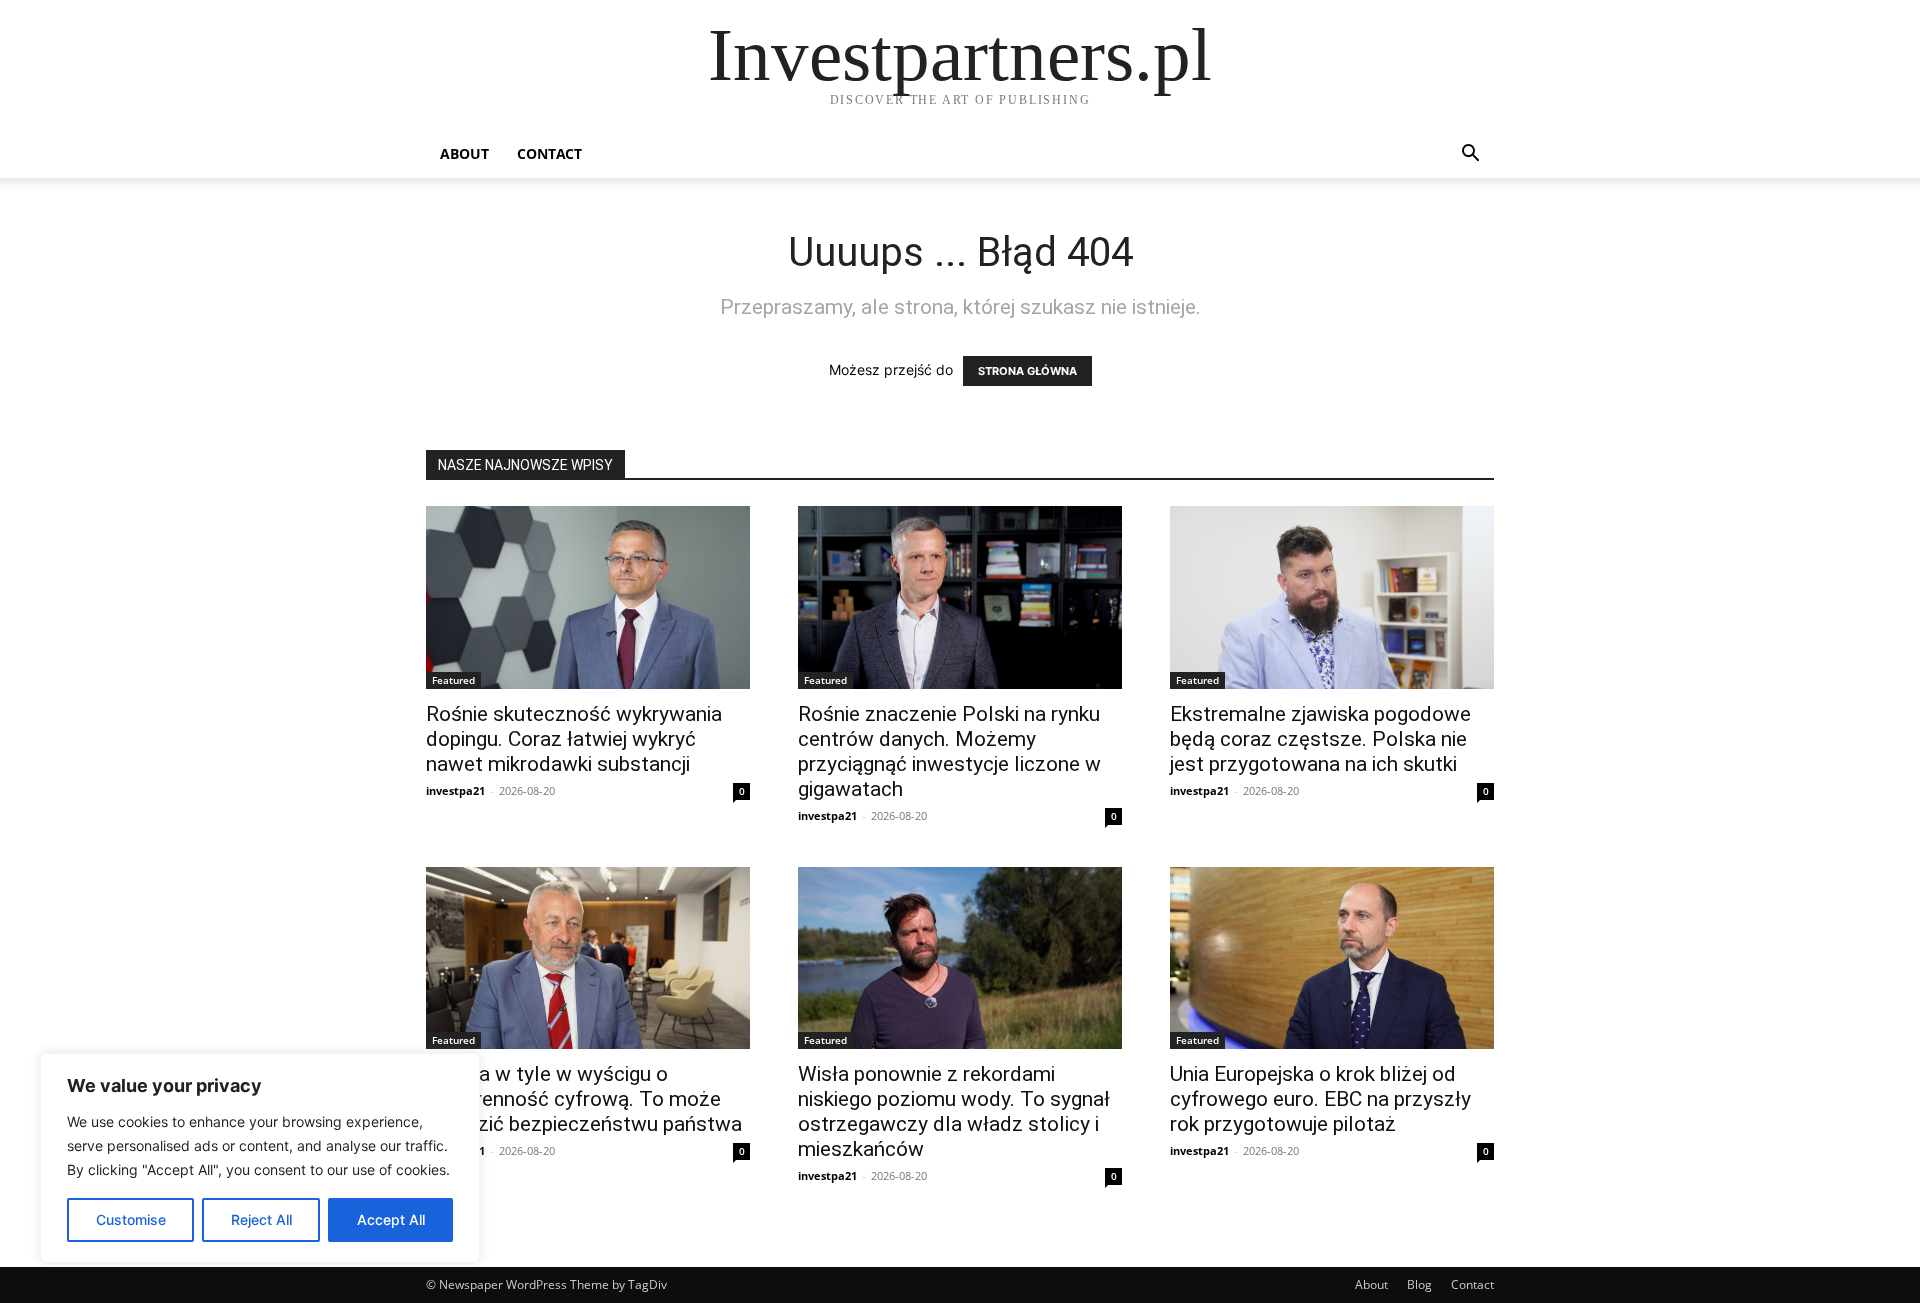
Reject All (261, 1219)
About (464, 153)
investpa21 (455, 790)
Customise (131, 1219)
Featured (453, 680)
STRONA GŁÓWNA (1027, 371)
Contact (549, 153)
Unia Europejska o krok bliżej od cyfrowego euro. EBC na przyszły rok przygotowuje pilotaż (1320, 1099)
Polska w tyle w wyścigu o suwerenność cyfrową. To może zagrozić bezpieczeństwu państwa (584, 1099)
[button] (1470, 155)
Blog (1419, 1284)
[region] (260, 1158)
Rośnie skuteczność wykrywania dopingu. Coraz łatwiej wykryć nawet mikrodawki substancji (574, 739)
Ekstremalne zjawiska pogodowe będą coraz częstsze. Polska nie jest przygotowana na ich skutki (1320, 739)
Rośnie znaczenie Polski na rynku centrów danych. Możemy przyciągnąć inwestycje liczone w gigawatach (949, 751)
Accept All (391, 1219)
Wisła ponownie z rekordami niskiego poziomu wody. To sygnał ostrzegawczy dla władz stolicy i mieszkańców (954, 1111)
